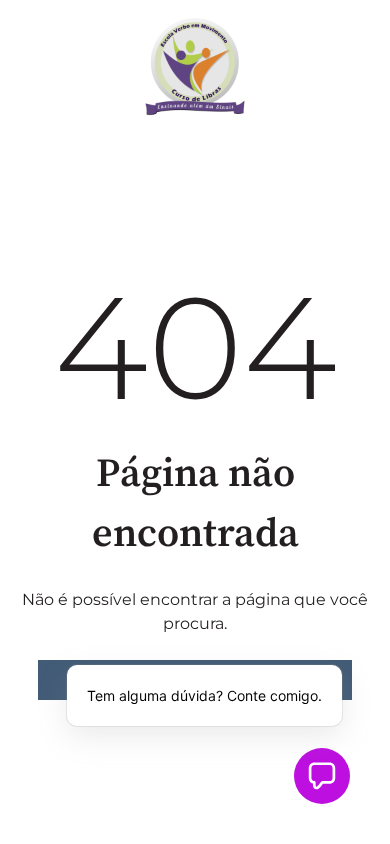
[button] (322, 776)
